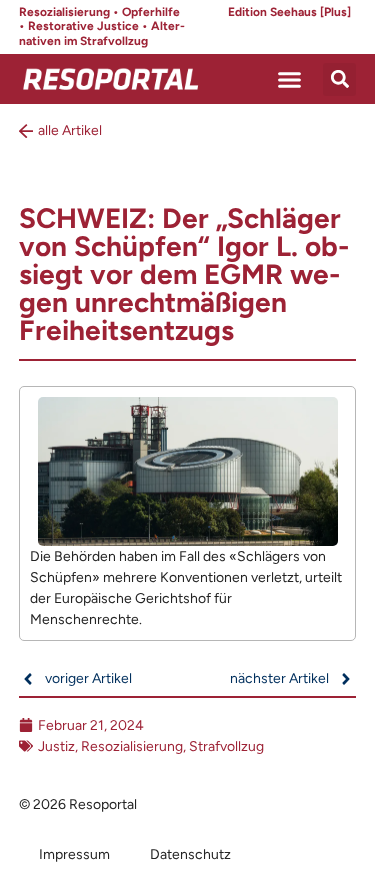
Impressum (74, 854)
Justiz (56, 746)
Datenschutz (190, 854)
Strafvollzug (226, 746)
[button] (290, 79)
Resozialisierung (132, 746)
